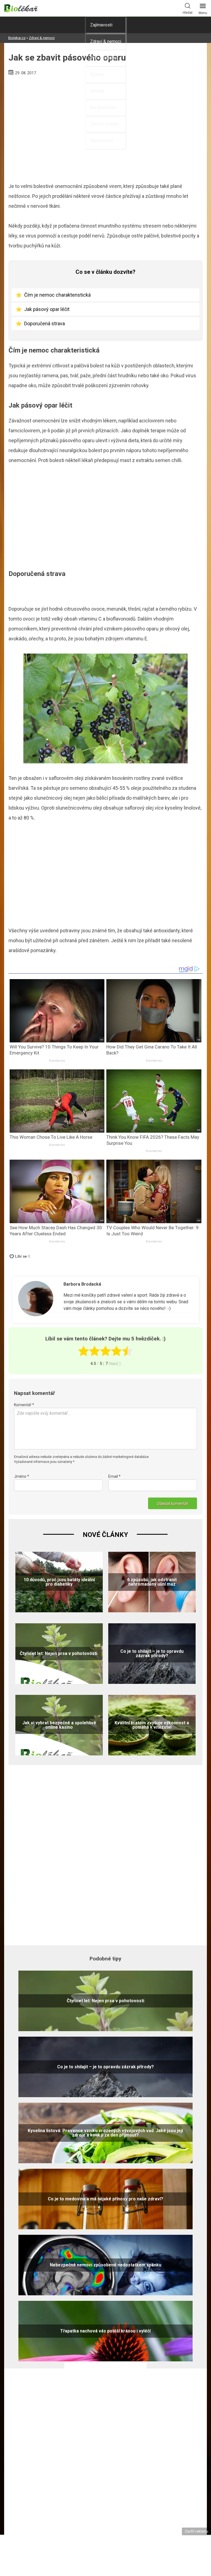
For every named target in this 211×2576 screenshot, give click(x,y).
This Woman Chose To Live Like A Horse (51, 1137)
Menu (203, 13)
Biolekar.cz (17, 38)
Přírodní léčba (103, 58)
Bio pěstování (103, 107)
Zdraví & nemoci (106, 41)
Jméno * (22, 1476)
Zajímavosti (101, 25)
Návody (97, 91)
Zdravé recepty (105, 124)
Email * (114, 1476)
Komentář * (24, 1405)
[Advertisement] (105, 519)
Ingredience (102, 140)
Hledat (188, 13)
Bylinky (97, 74)
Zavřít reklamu (196, 2531)
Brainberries (57, 1061)
